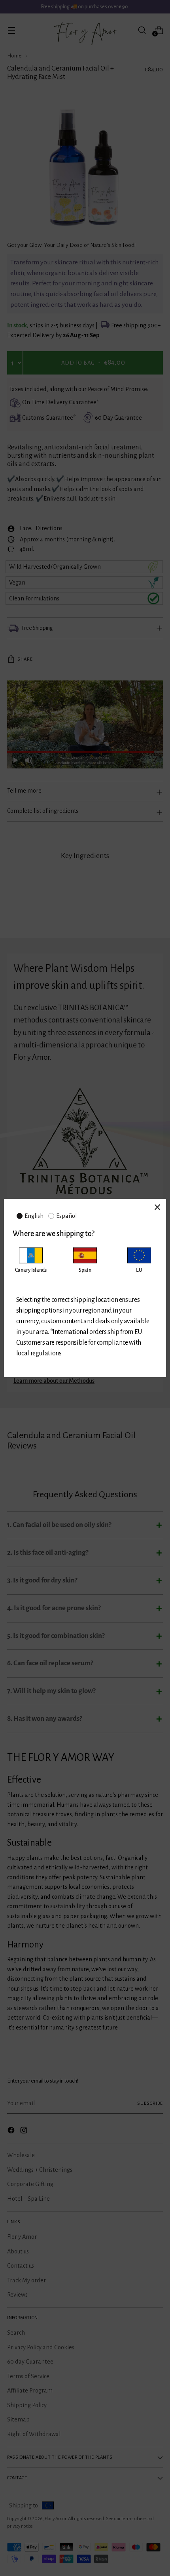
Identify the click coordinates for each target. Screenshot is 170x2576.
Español (66, 1216)
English (34, 1216)
